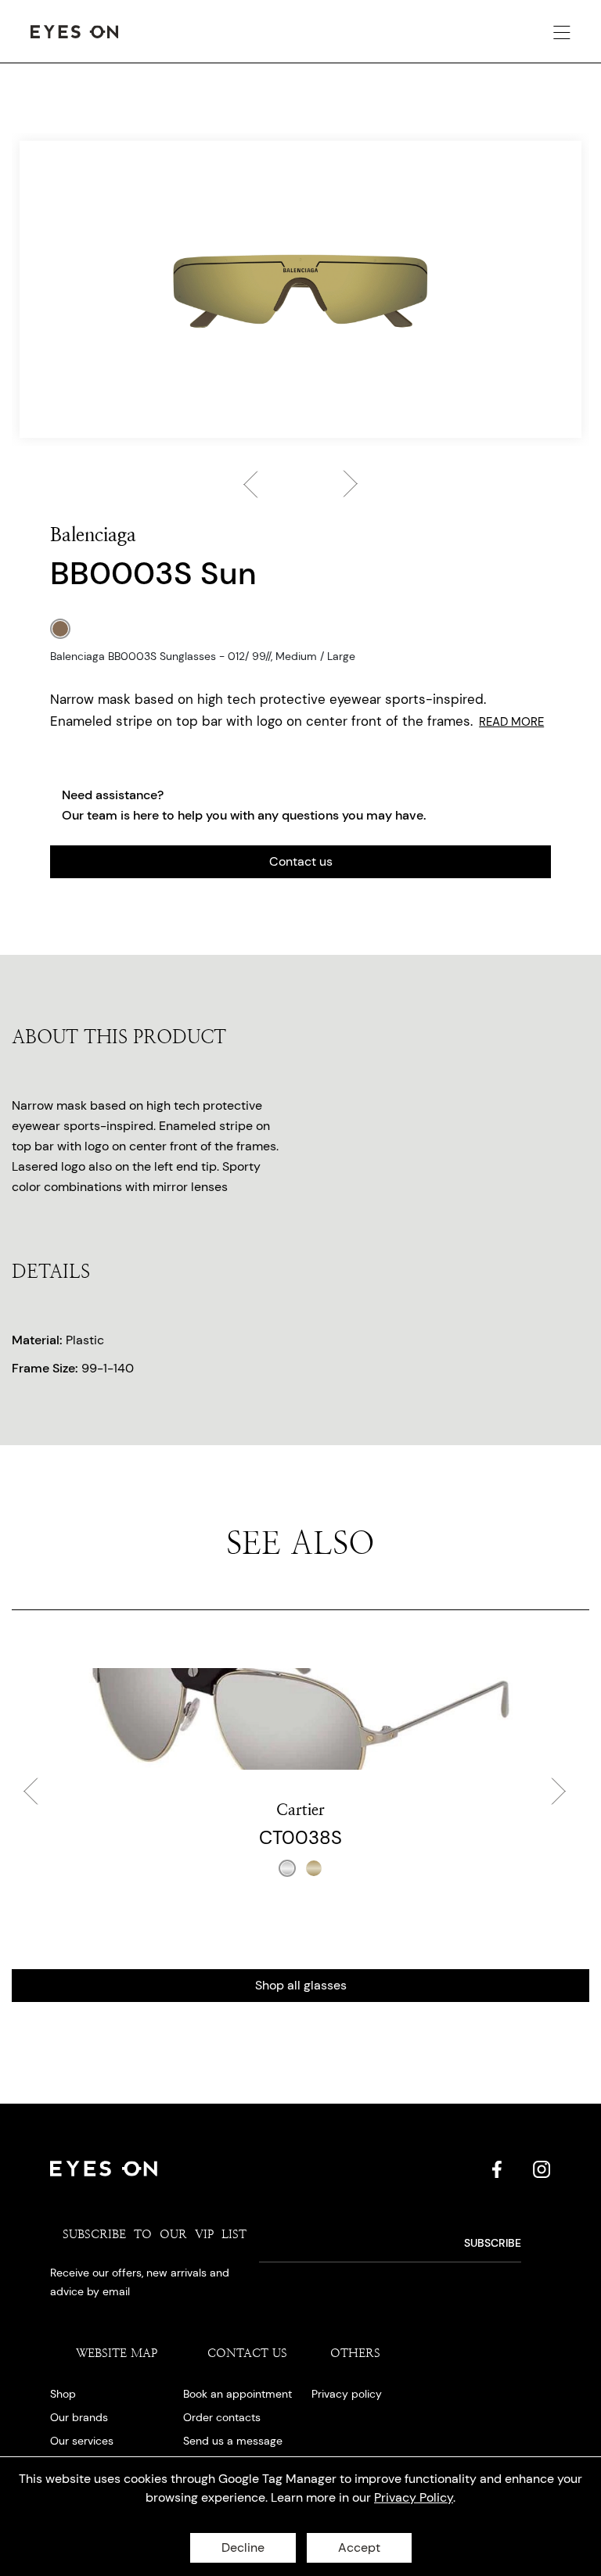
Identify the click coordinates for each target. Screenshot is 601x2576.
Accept (359, 2547)
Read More (511, 722)
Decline (243, 2547)
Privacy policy (347, 2394)
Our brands (79, 2417)
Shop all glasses (301, 1985)
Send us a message (233, 2441)
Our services (82, 2441)
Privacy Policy (414, 2497)
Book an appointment (238, 2394)
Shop (63, 2394)
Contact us (301, 861)
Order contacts (222, 2417)
